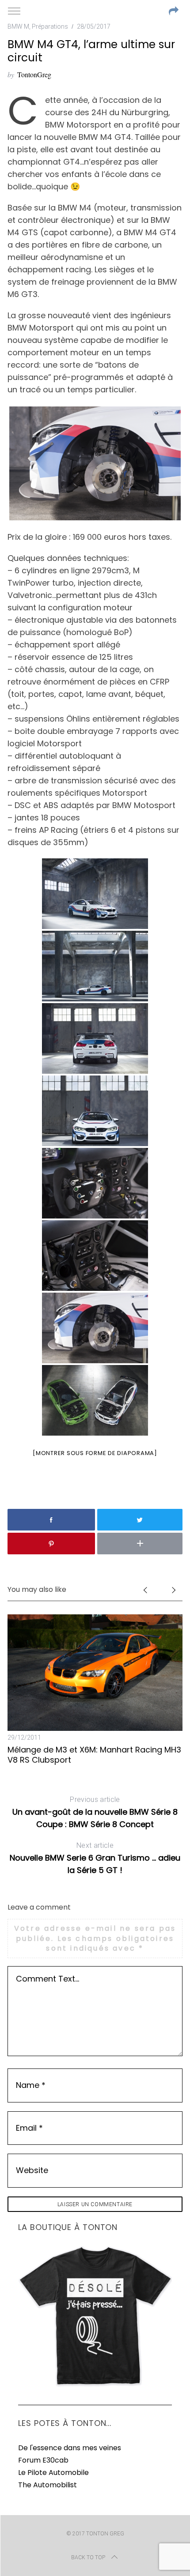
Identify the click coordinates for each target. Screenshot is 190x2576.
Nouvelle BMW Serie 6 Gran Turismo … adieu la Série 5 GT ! (95, 1858)
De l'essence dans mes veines (70, 2448)
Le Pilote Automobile (53, 2473)
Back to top (88, 2557)
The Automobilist (47, 2485)
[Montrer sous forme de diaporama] (95, 1453)
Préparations (50, 26)
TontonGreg (34, 74)
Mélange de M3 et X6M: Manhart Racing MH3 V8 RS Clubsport (94, 1755)
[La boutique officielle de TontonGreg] (95, 2385)
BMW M (18, 26)
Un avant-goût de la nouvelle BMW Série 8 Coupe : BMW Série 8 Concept (95, 1813)
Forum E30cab (43, 2460)
